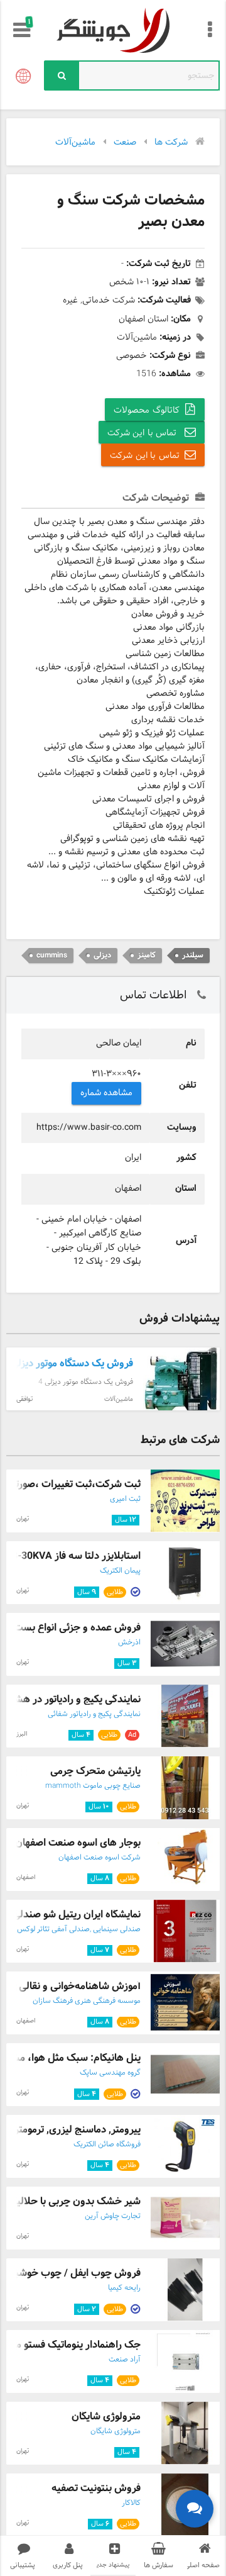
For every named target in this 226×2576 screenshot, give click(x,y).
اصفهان (26, 1877)
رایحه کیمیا (124, 2288)
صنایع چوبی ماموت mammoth (93, 1786)
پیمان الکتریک (120, 1571)
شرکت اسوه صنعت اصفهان (100, 1858)
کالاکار (131, 2503)
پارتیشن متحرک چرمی (95, 1771)
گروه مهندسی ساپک (110, 2073)
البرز (22, 1734)
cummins (52, 955)
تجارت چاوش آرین (113, 2216)
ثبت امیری (125, 1499)
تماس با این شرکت (143, 433)
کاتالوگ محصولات (147, 410)
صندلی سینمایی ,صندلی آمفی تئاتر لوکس (79, 1929)
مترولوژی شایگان (106, 2417)
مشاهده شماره (107, 1093)
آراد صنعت (125, 2360)
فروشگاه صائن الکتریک (107, 2144)
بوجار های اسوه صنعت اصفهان (78, 1843)
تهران (23, 1519)
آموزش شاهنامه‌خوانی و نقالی (80, 1986)
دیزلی (102, 955)
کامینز (147, 955)
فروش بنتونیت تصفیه (96, 2488)
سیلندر (193, 955)
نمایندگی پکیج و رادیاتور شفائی (94, 1714)
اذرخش (129, 1642)
